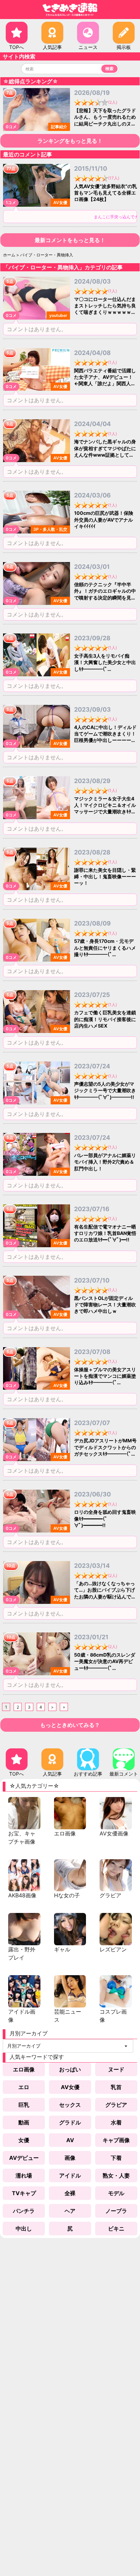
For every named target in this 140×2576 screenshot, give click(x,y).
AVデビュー (24, 2158)
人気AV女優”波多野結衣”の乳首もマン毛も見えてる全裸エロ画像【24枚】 (106, 193)
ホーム (9, 255)
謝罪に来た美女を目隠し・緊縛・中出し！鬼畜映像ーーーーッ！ (105, 877)
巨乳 (24, 2105)
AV (70, 2140)
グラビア (116, 2105)
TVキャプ (24, 2193)
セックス (70, 2105)
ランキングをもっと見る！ (70, 141)
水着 (116, 2122)
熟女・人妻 (116, 2175)
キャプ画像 (116, 2140)
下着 (116, 2158)
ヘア (70, 2211)
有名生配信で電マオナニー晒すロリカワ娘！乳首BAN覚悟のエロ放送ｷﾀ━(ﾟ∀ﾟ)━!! (105, 1233)
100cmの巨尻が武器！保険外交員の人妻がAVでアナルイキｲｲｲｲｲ (104, 520)
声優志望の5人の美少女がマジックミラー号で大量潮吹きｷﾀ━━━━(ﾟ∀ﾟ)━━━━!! (105, 1090)
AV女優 (70, 2087)
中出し (24, 2228)
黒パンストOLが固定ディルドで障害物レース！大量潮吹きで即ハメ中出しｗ (105, 1305)
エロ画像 (24, 2069)
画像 (70, 2158)
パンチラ (24, 2211)
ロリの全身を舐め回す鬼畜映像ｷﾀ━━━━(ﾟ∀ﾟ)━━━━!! (105, 1519)
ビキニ (116, 2228)
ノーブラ (116, 2211)
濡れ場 (24, 2175)
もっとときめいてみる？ (70, 1725)
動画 (24, 2122)
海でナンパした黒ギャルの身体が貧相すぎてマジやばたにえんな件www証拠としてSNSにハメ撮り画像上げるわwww (105, 455)
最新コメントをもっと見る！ (70, 240)
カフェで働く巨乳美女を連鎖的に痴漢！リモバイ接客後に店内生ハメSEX (105, 1019)
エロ (24, 2087)
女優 (24, 2140)
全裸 (70, 2193)
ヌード (116, 2069)
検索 (109, 69)
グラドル (70, 2122)
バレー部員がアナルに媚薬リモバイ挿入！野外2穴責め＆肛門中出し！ (105, 1162)
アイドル (70, 2175)
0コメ (11, 127)
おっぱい (70, 2069)
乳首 (116, 2087)
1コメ (11, 202)
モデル (116, 2193)
